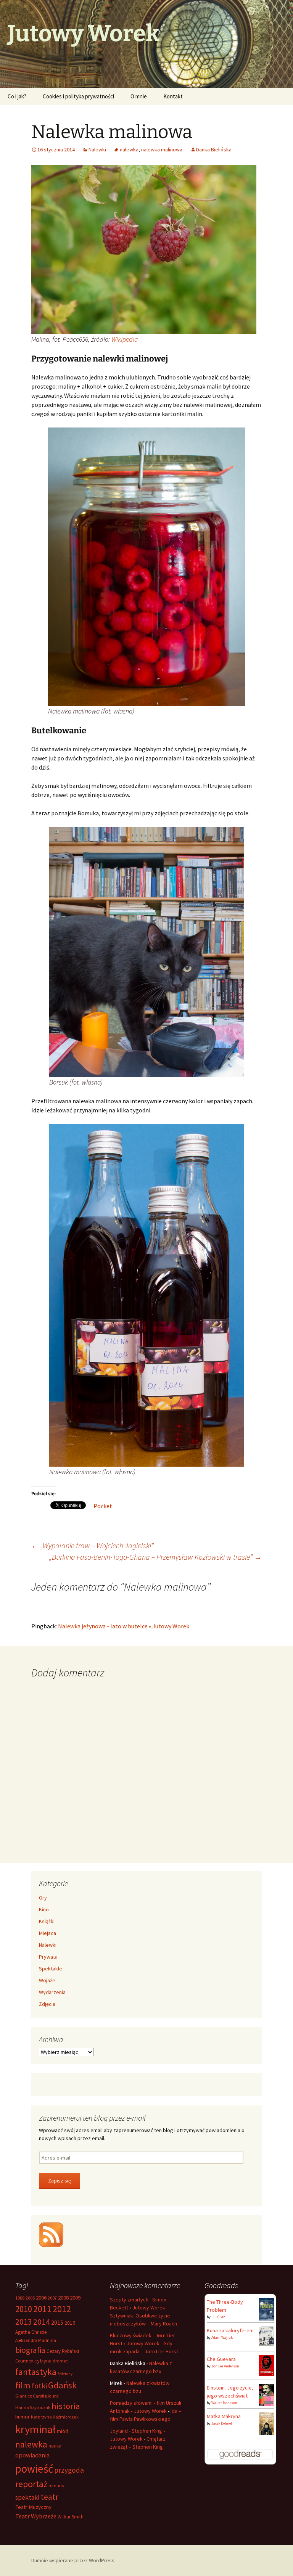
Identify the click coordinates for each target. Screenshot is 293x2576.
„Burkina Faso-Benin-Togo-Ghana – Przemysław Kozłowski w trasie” (155, 1557)
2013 (24, 2322)
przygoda (69, 2470)
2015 (57, 2322)
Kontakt (173, 96)
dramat (60, 2361)
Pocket (103, 1506)
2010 (24, 2309)
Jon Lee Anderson (225, 2366)
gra (56, 2396)
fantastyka (36, 2372)
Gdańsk (62, 2385)
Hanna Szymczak (33, 2407)
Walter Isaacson (224, 2403)
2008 (63, 2298)
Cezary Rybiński (63, 2351)
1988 (20, 2298)
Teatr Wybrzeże (36, 2516)
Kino (44, 1909)
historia (66, 2406)
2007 (52, 2298)
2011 (42, 2309)
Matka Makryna (224, 2416)
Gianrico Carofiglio (33, 2396)
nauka (55, 2446)
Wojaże (47, 1980)
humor (23, 2417)
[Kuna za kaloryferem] (266, 2336)
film (23, 2385)
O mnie (139, 96)
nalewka (129, 149)
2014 (42, 2322)
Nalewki (97, 149)
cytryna (43, 2361)
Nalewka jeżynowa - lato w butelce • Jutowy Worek (124, 1626)
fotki (39, 2386)
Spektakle (51, 1969)
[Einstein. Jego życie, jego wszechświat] (266, 2394)
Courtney (24, 2361)
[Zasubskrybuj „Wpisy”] (51, 2234)
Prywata (48, 1957)
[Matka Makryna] (266, 2424)
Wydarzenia (52, 1992)
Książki (47, 1921)
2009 (75, 2298)
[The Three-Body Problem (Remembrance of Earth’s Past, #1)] (266, 2309)
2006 (41, 2298)
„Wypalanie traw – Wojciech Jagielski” (93, 1545)
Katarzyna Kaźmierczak (55, 2417)
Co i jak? (17, 96)
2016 (70, 2323)
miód (62, 2431)
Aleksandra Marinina (36, 2340)
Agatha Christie (31, 2332)
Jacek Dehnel (222, 2423)
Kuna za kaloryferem (230, 2330)
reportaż (31, 2484)
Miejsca (47, 1933)
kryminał (35, 2429)
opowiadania (32, 2455)
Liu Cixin (218, 2317)
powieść (34, 2469)
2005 (30, 2298)
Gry (43, 1898)
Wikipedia (125, 339)
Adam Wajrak (222, 2337)
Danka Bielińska (214, 149)
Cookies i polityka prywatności (78, 96)
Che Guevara (221, 2359)
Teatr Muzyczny (33, 2507)
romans (56, 2485)
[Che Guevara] (266, 2365)
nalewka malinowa (162, 149)
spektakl (27, 2497)
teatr (50, 2497)
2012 (62, 2309)
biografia (30, 2350)
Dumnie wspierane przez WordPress (73, 2560)
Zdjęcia (47, 2004)
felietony (65, 2374)
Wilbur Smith (71, 2517)
